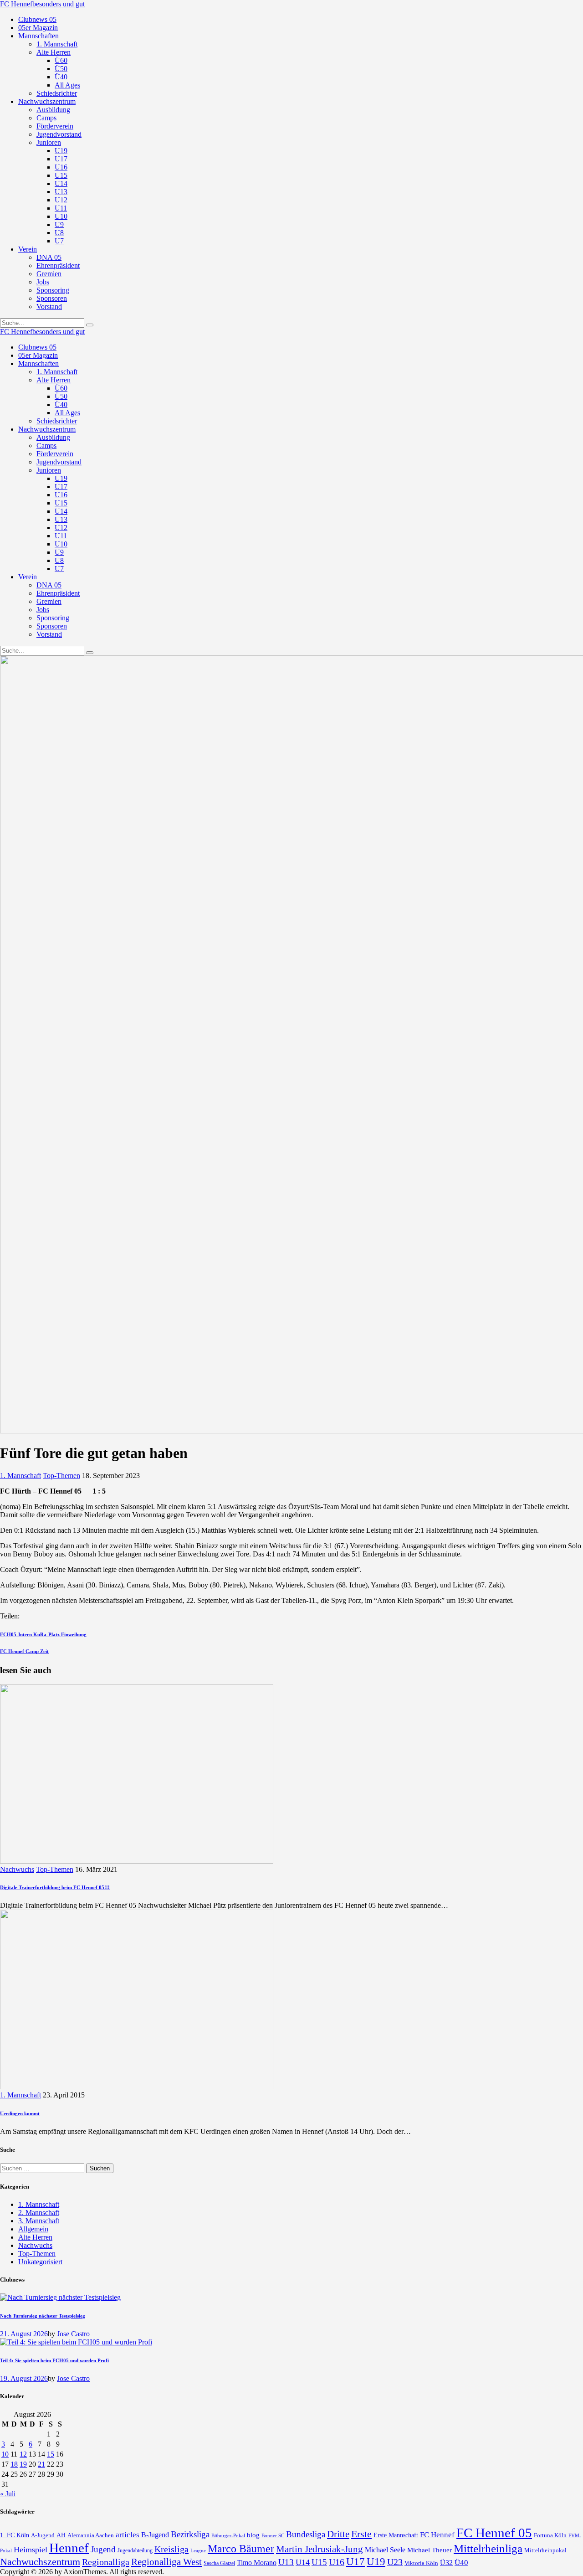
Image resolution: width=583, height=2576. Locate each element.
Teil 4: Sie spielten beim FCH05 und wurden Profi (54, 2360)
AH (61, 2535)
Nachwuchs (17, 1869)
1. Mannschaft (20, 1476)
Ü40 (461, 2563)
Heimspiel (31, 2550)
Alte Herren (35, 2237)
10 (5, 2454)
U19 (376, 2562)
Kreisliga (171, 2549)
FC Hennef (437, 2535)
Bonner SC (273, 2535)
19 (23, 2464)
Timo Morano (257, 2563)
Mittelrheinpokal (545, 2550)
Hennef (69, 2548)
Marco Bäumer (241, 2548)
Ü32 (446, 2563)
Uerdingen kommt (20, 2113)
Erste (361, 2534)
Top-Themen (61, 1476)
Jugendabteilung (135, 2551)
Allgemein (33, 2229)
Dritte (338, 2534)
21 (41, 2464)
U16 (337, 2562)
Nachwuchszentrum (40, 2562)
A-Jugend (43, 2535)
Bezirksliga (190, 2534)
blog (253, 2535)
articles (128, 2535)
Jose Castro (73, 2334)
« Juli (8, 2494)
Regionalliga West (166, 2562)
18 (14, 2464)
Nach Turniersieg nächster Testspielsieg (43, 2316)
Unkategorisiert (40, 2262)
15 (51, 2454)
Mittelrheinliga (488, 2548)
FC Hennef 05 (494, 2533)
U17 (355, 2561)
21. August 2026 (24, 2334)
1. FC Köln (15, 2535)
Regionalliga (106, 2562)
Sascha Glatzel (219, 2563)
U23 (395, 2562)
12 (23, 2454)
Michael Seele (385, 2550)
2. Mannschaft (39, 2213)
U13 (286, 2562)
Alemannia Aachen (91, 2535)
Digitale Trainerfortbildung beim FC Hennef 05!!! (55, 1887)
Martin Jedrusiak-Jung (320, 2549)
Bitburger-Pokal (228, 2536)
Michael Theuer (430, 2550)
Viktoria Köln (421, 2563)
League (198, 2550)
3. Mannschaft (39, 2221)
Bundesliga (306, 2534)
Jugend (103, 2549)
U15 (319, 2562)
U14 (303, 2562)
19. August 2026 (24, 2378)
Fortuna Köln (550, 2535)
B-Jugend (155, 2535)
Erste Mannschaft (396, 2535)
